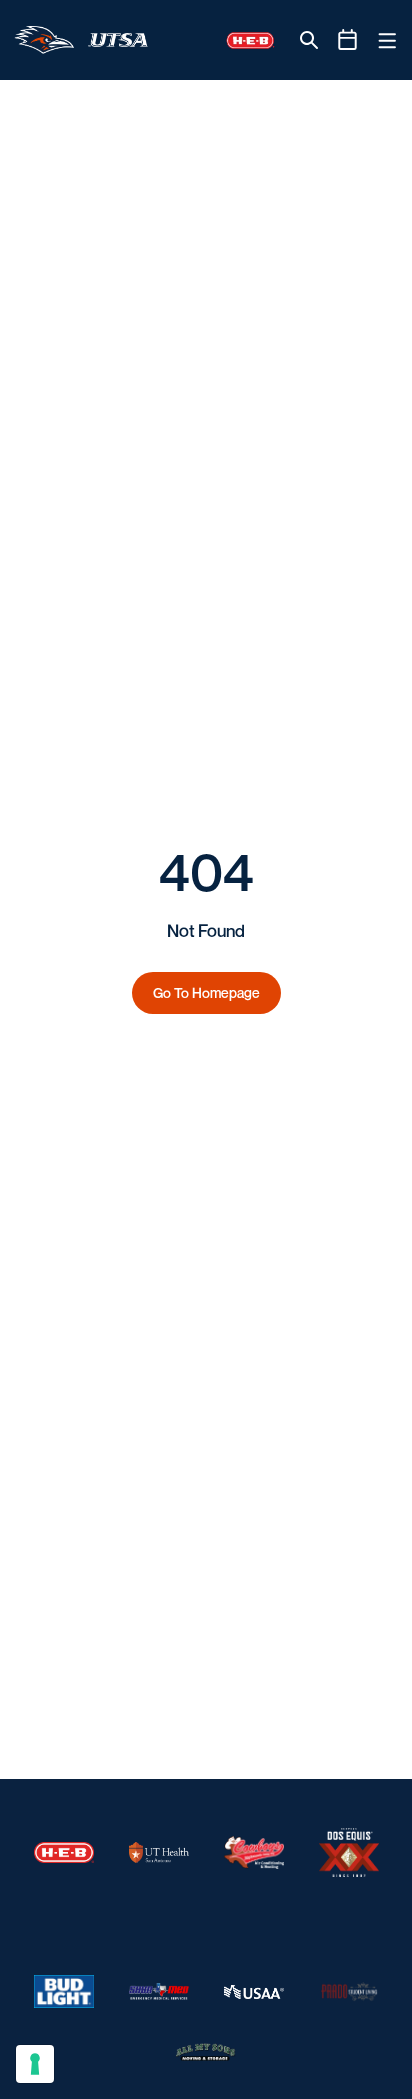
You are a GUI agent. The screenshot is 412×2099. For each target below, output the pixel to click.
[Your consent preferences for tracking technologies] (35, 2064)
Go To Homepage (206, 992)
